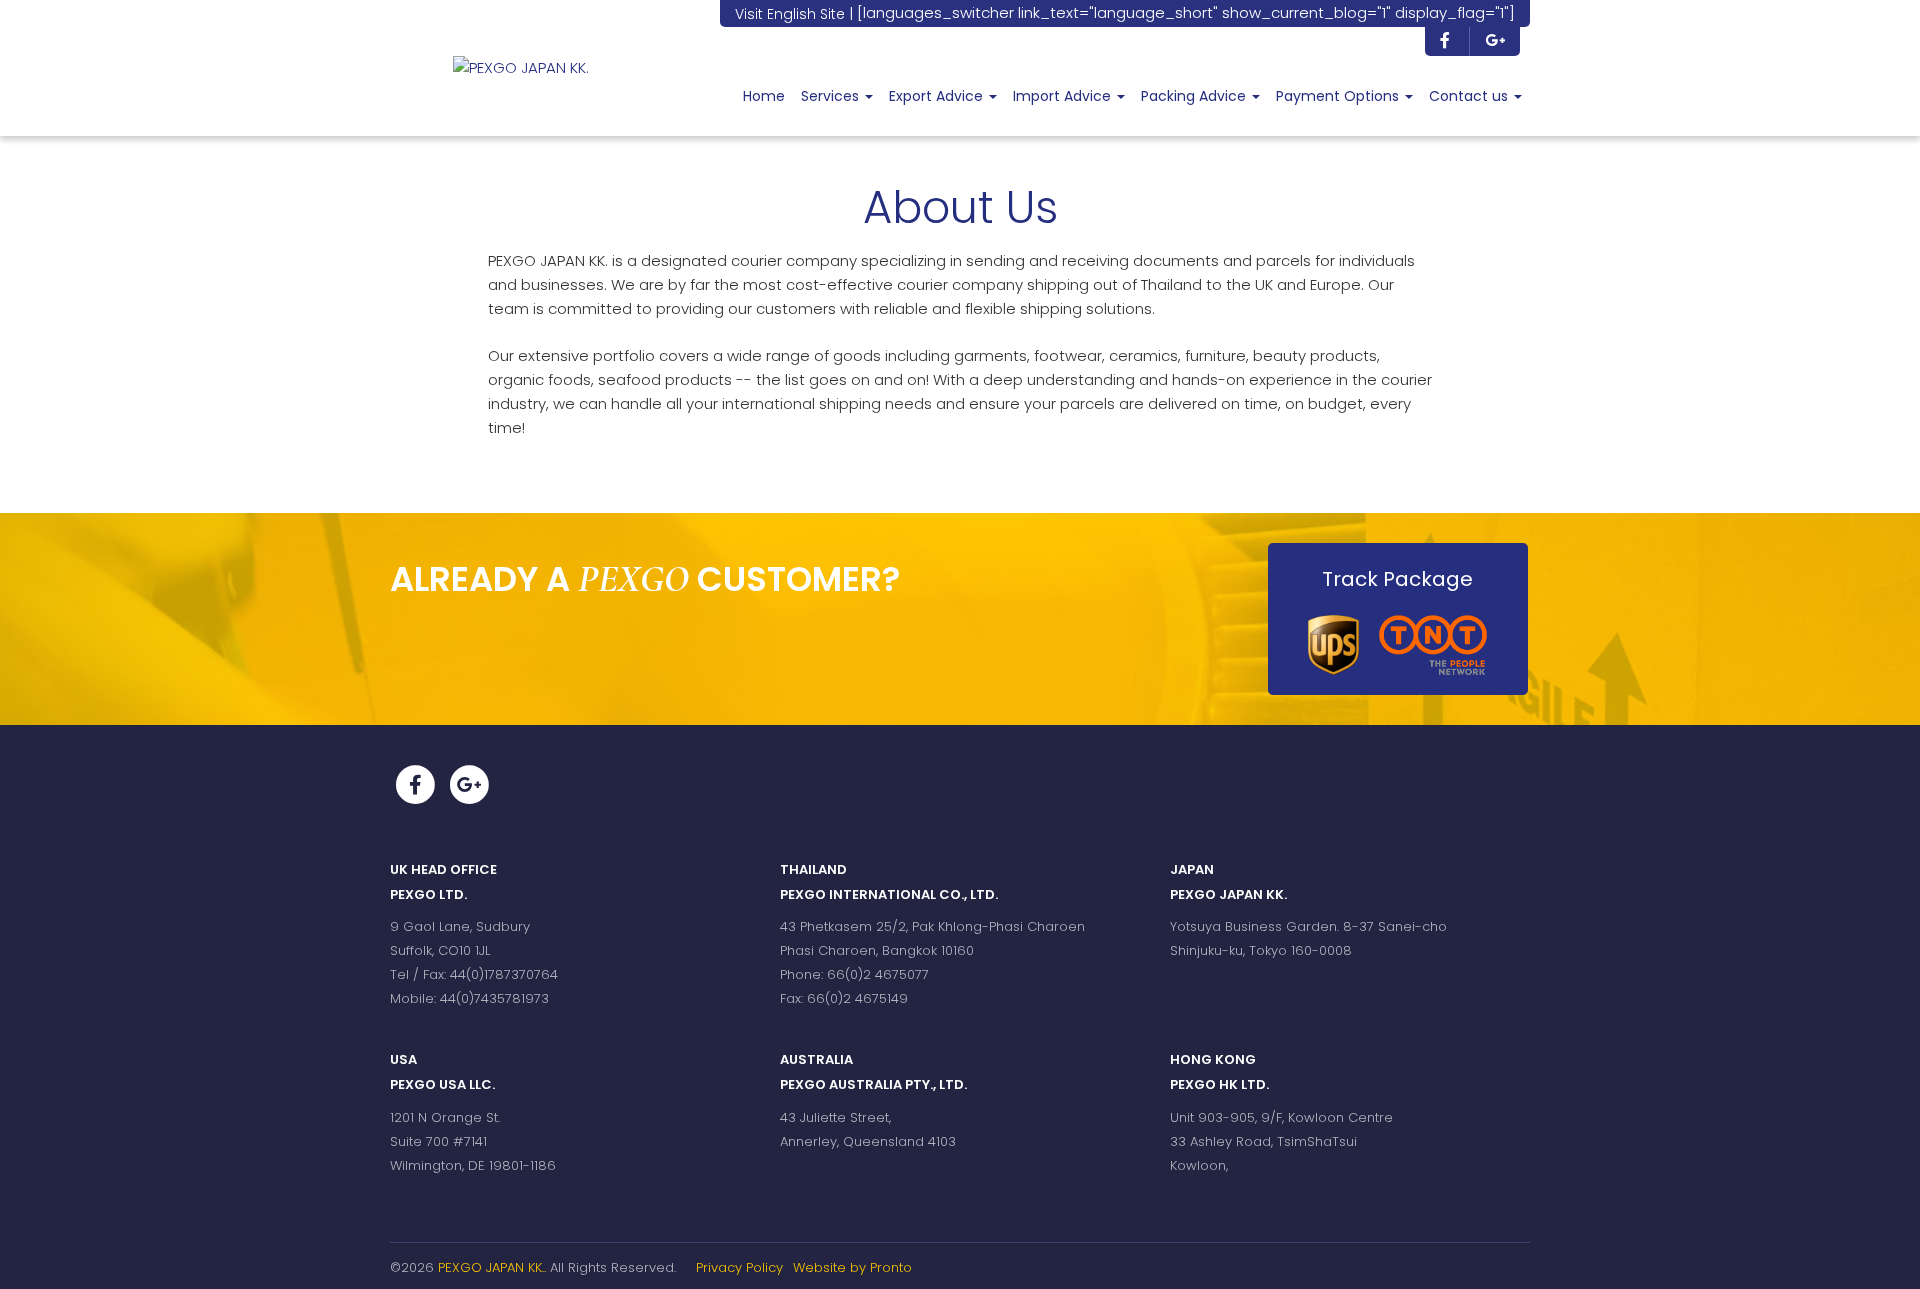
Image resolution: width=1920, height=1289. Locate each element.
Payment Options (1339, 96)
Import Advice (1064, 96)
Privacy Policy (739, 1267)
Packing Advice (1195, 96)
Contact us (1470, 96)
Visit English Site (790, 14)
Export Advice (938, 96)
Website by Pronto (852, 1267)
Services (832, 96)
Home (764, 96)
